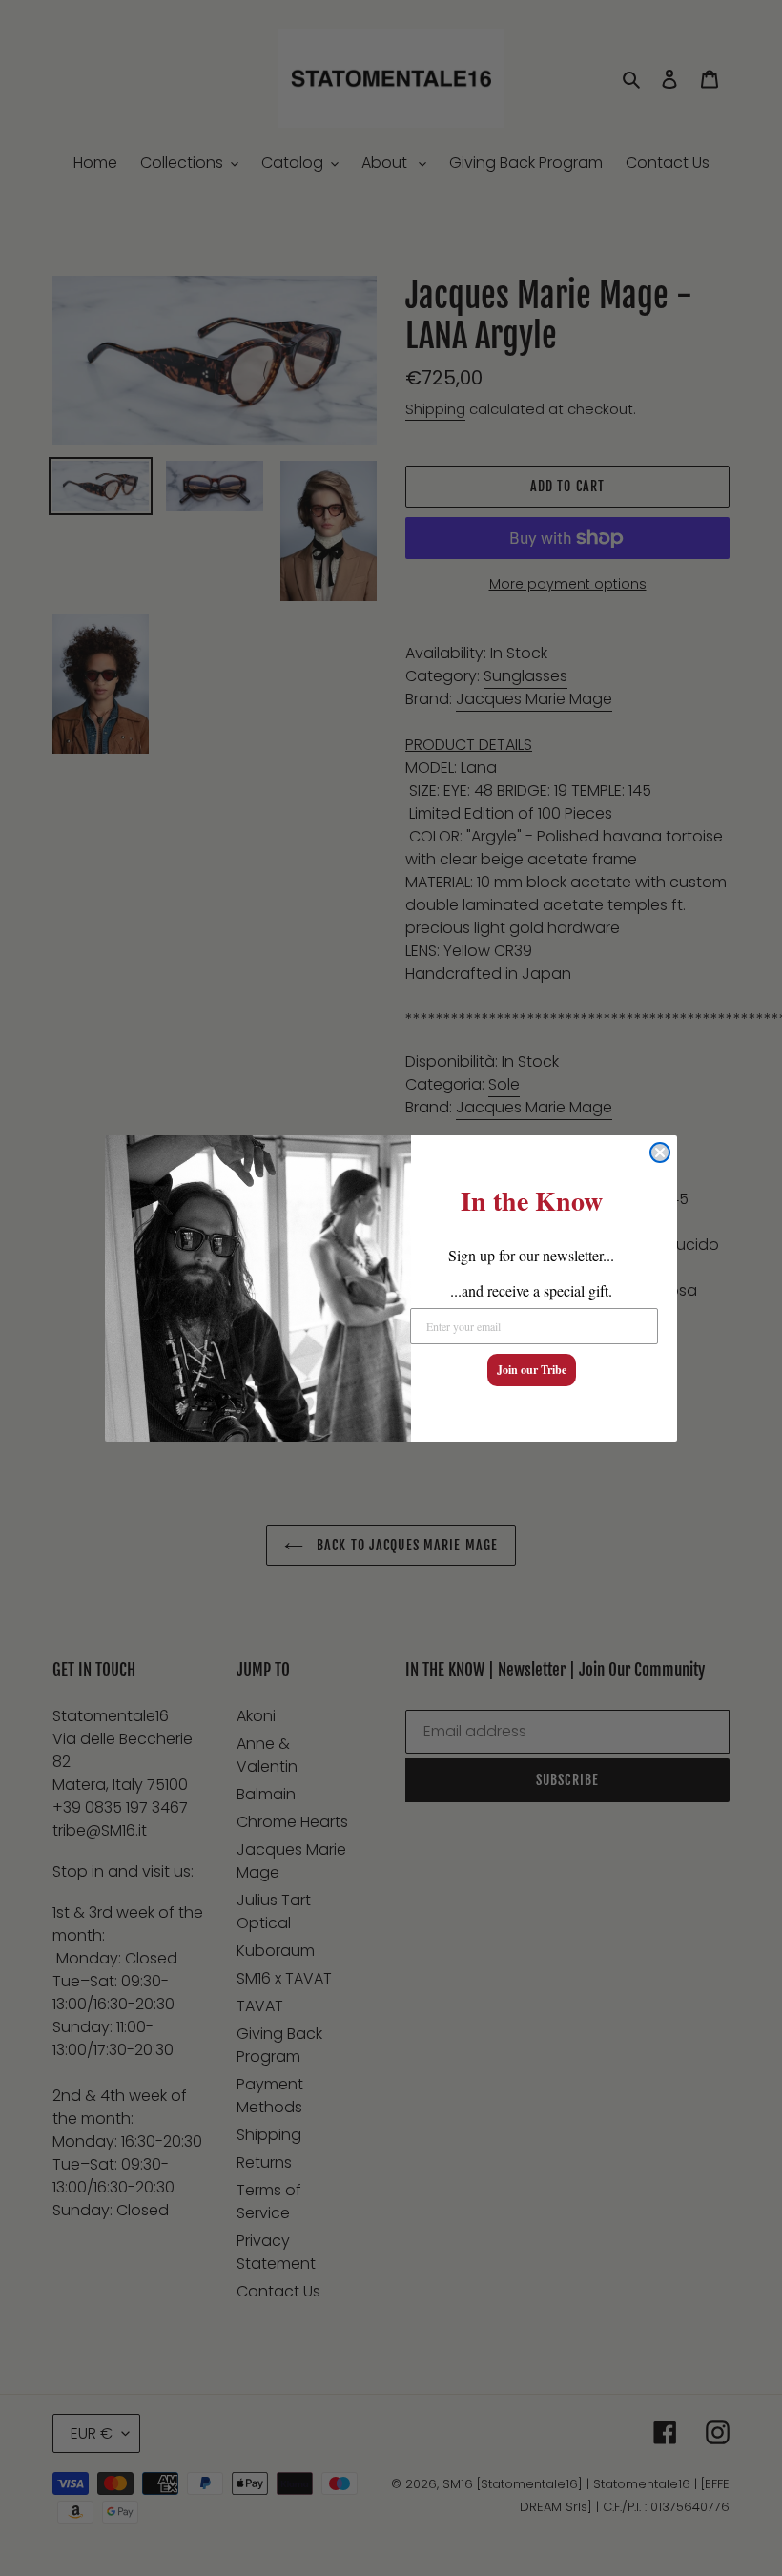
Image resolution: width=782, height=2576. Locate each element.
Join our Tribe (532, 1370)
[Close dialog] (660, 1153)
